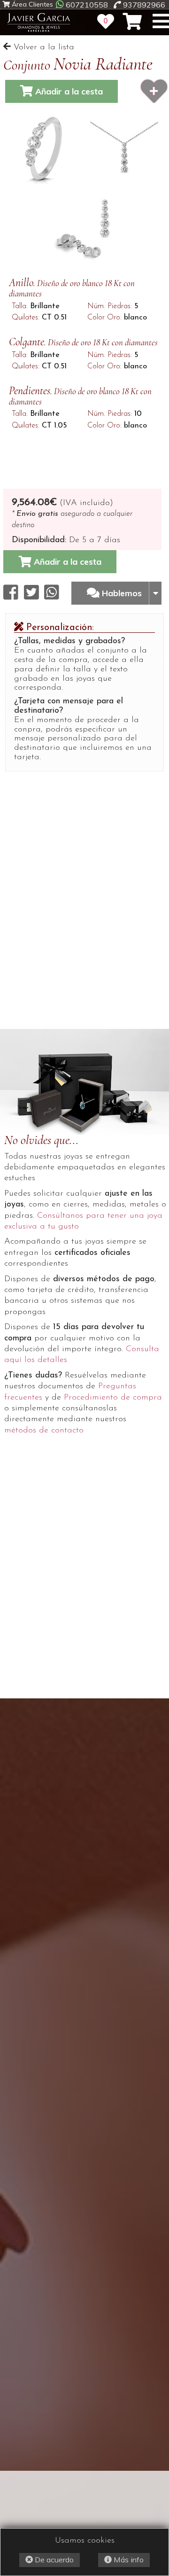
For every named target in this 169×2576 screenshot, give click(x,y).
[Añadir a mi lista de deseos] (154, 91)
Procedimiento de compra (113, 1398)
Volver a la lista (42, 47)
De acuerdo (53, 2560)
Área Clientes (31, 4)
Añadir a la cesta (68, 91)
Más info (128, 2560)
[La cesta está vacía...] (132, 22)
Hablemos (123, 593)
